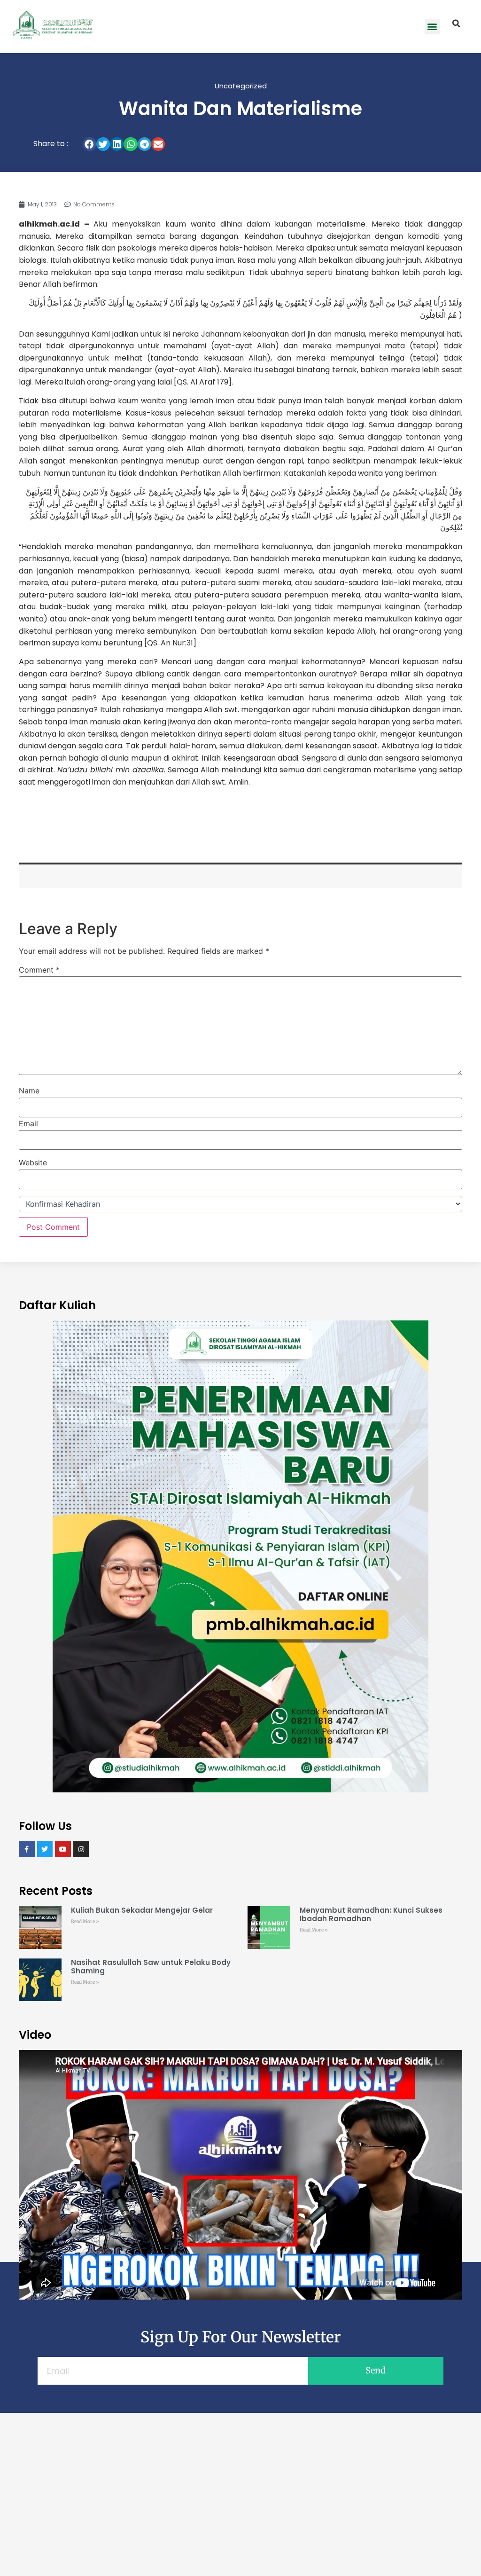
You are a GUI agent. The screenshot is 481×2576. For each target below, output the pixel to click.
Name (29, 1091)
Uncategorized (241, 86)
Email (28, 1123)
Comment (39, 970)
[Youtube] (63, 1849)
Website (33, 1162)
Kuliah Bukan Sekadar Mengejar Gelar (142, 1910)
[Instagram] (81, 1849)
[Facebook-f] (27, 1849)
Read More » (85, 1921)
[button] (432, 27)
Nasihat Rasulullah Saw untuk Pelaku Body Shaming (151, 1967)
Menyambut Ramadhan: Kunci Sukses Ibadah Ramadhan (371, 1914)
